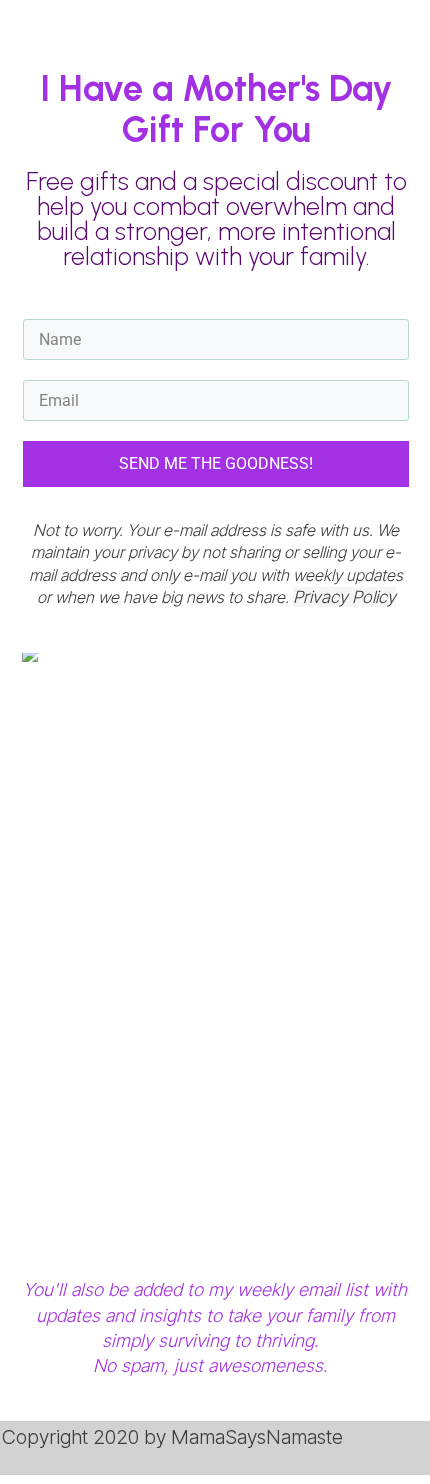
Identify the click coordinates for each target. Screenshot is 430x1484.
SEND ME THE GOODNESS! (216, 463)
